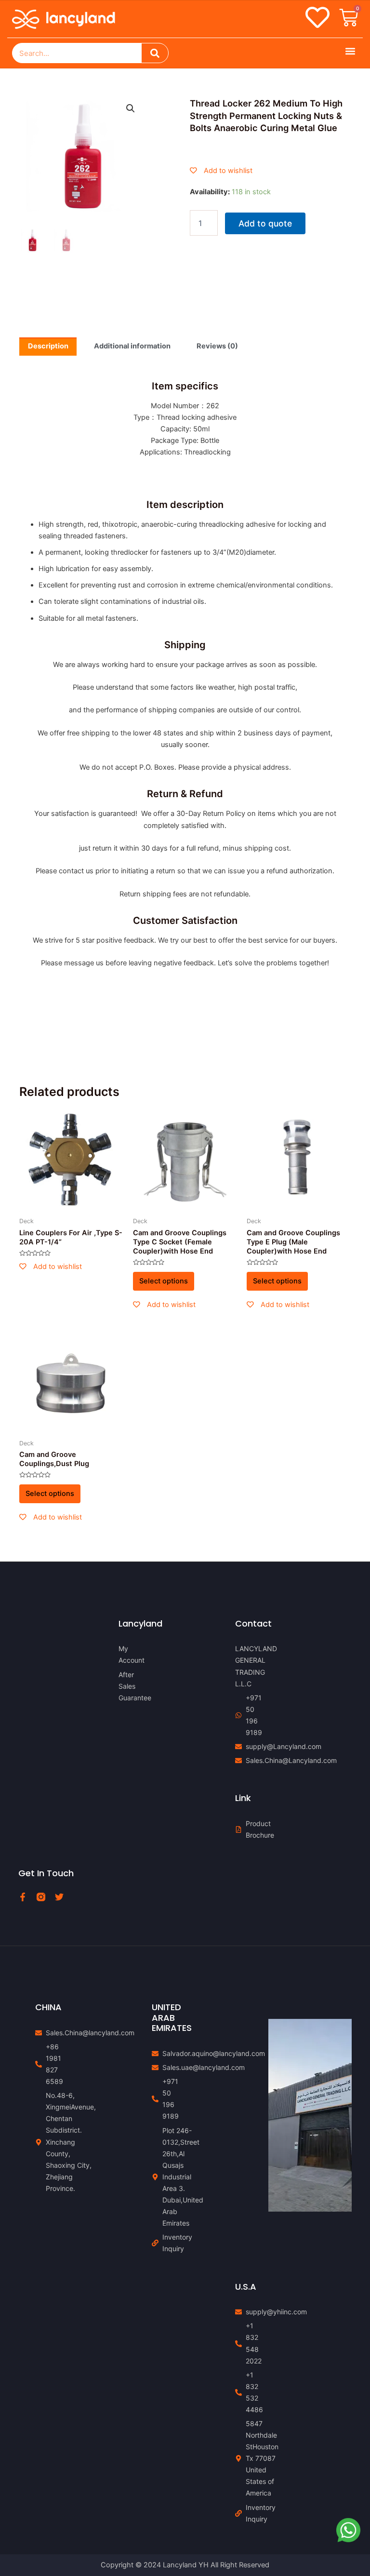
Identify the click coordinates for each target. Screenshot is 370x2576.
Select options (164, 1281)
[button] (350, 51)
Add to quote (265, 223)
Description (48, 346)
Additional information (132, 346)
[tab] (48, 347)
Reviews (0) (217, 346)
